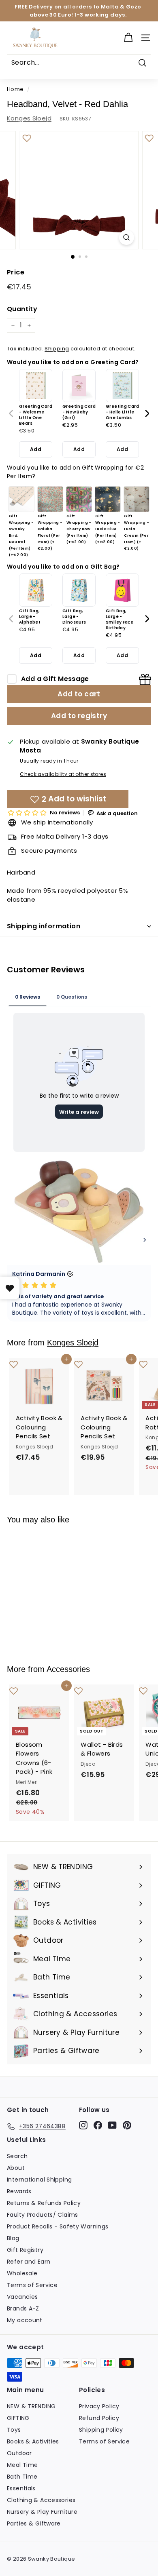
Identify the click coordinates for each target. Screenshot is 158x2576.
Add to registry (79, 716)
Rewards (19, 2191)
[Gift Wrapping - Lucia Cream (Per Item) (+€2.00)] (137, 499)
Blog (13, 2238)
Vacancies (22, 2297)
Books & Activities (33, 2441)
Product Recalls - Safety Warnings (58, 2226)
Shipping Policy (101, 2430)
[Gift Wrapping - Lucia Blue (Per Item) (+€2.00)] (108, 499)
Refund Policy (99, 2418)
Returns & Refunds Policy (44, 2203)
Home (15, 89)
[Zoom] (126, 237)
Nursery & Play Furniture (42, 2512)
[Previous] (12, 413)
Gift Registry (25, 2250)
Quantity (22, 309)
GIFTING (18, 2418)
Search (17, 2156)
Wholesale (22, 2273)
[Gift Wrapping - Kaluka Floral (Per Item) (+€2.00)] (50, 499)
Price (16, 272)
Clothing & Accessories (41, 2500)
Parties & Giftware (34, 2523)
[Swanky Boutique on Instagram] (83, 2125)
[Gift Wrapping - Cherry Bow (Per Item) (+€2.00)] (79, 499)
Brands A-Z (23, 2308)
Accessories (68, 1669)
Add (36, 449)
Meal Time (22, 2465)
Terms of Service (32, 2285)
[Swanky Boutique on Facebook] (98, 2125)
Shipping (57, 349)
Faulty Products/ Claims (43, 2215)
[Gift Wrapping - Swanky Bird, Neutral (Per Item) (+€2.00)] (21, 499)
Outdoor (19, 2453)
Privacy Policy (99, 2406)
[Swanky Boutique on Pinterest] (127, 2125)
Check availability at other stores (63, 774)
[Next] (147, 413)
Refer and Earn (29, 2262)
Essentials (21, 2488)
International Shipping (39, 2180)
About (16, 2168)
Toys (14, 2430)
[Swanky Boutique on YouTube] (112, 2125)
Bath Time (22, 2477)
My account (25, 2320)
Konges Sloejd (29, 118)
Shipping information (44, 926)
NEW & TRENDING (31, 2406)
